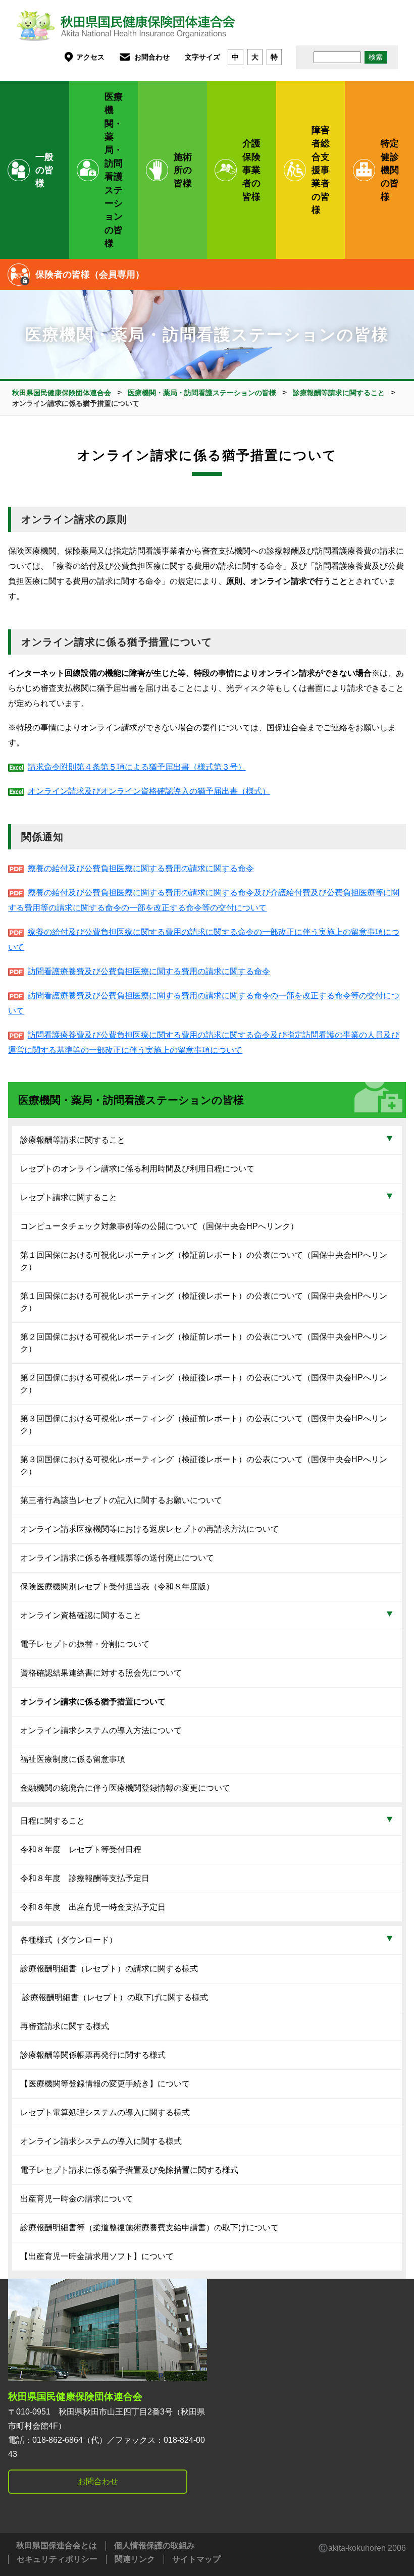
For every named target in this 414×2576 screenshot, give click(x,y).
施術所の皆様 (183, 170)
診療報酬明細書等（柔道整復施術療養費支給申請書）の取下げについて (149, 2228)
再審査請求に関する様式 (65, 2026)
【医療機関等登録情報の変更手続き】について (105, 2084)
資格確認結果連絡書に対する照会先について (101, 1673)
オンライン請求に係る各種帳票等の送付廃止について (117, 1558)
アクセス (90, 57)
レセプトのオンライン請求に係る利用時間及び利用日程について (137, 1169)
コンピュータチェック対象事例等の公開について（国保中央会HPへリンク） (159, 1226)
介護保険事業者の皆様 (251, 170)
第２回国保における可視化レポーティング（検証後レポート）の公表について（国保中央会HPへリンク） (204, 1384)
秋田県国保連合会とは (57, 2545)
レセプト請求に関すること (69, 1197)
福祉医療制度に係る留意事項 (73, 1759)
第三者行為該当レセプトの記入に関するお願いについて (121, 1500)
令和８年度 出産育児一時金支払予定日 (93, 1907)
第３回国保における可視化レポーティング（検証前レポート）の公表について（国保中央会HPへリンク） (204, 1425)
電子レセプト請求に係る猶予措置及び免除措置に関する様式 (129, 2170)
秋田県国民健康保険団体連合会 (75, 2397)
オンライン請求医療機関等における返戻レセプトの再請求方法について (149, 1529)
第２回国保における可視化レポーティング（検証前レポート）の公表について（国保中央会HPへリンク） (204, 1343)
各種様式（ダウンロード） (69, 1940)
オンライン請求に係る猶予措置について (93, 1702)
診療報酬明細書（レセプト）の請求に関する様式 (109, 1969)
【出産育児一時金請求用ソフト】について (97, 2256)
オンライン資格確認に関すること (81, 1615)
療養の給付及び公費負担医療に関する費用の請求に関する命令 (141, 868)
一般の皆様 (44, 170)
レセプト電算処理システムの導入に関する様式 (105, 2112)
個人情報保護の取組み (154, 2545)
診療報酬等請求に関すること (73, 1140)
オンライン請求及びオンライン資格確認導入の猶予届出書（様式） (149, 791)
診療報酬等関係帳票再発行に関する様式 (93, 2055)
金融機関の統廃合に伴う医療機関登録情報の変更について (125, 1788)
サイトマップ (196, 2559)
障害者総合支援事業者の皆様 (321, 170)
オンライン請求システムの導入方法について (101, 1730)
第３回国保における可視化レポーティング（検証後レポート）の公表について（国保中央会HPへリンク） (204, 1465)
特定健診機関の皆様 (390, 170)
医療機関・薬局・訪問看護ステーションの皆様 (114, 170)
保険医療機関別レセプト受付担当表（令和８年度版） (117, 1587)
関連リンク (135, 2559)
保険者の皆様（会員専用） (90, 275)
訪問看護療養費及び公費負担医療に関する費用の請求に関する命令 (149, 971)
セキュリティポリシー (57, 2559)
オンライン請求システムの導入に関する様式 (101, 2141)
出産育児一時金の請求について (77, 2199)
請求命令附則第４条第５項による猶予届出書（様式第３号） (137, 767)
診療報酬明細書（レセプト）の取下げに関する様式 (114, 1997)
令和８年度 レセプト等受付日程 (81, 1849)
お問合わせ (152, 57)
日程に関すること (53, 1821)
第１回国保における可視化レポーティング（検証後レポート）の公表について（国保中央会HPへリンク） (204, 1302)
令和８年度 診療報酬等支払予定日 (85, 1878)
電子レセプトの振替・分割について (85, 1644)
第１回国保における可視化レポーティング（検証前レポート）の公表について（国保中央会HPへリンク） (204, 1261)
